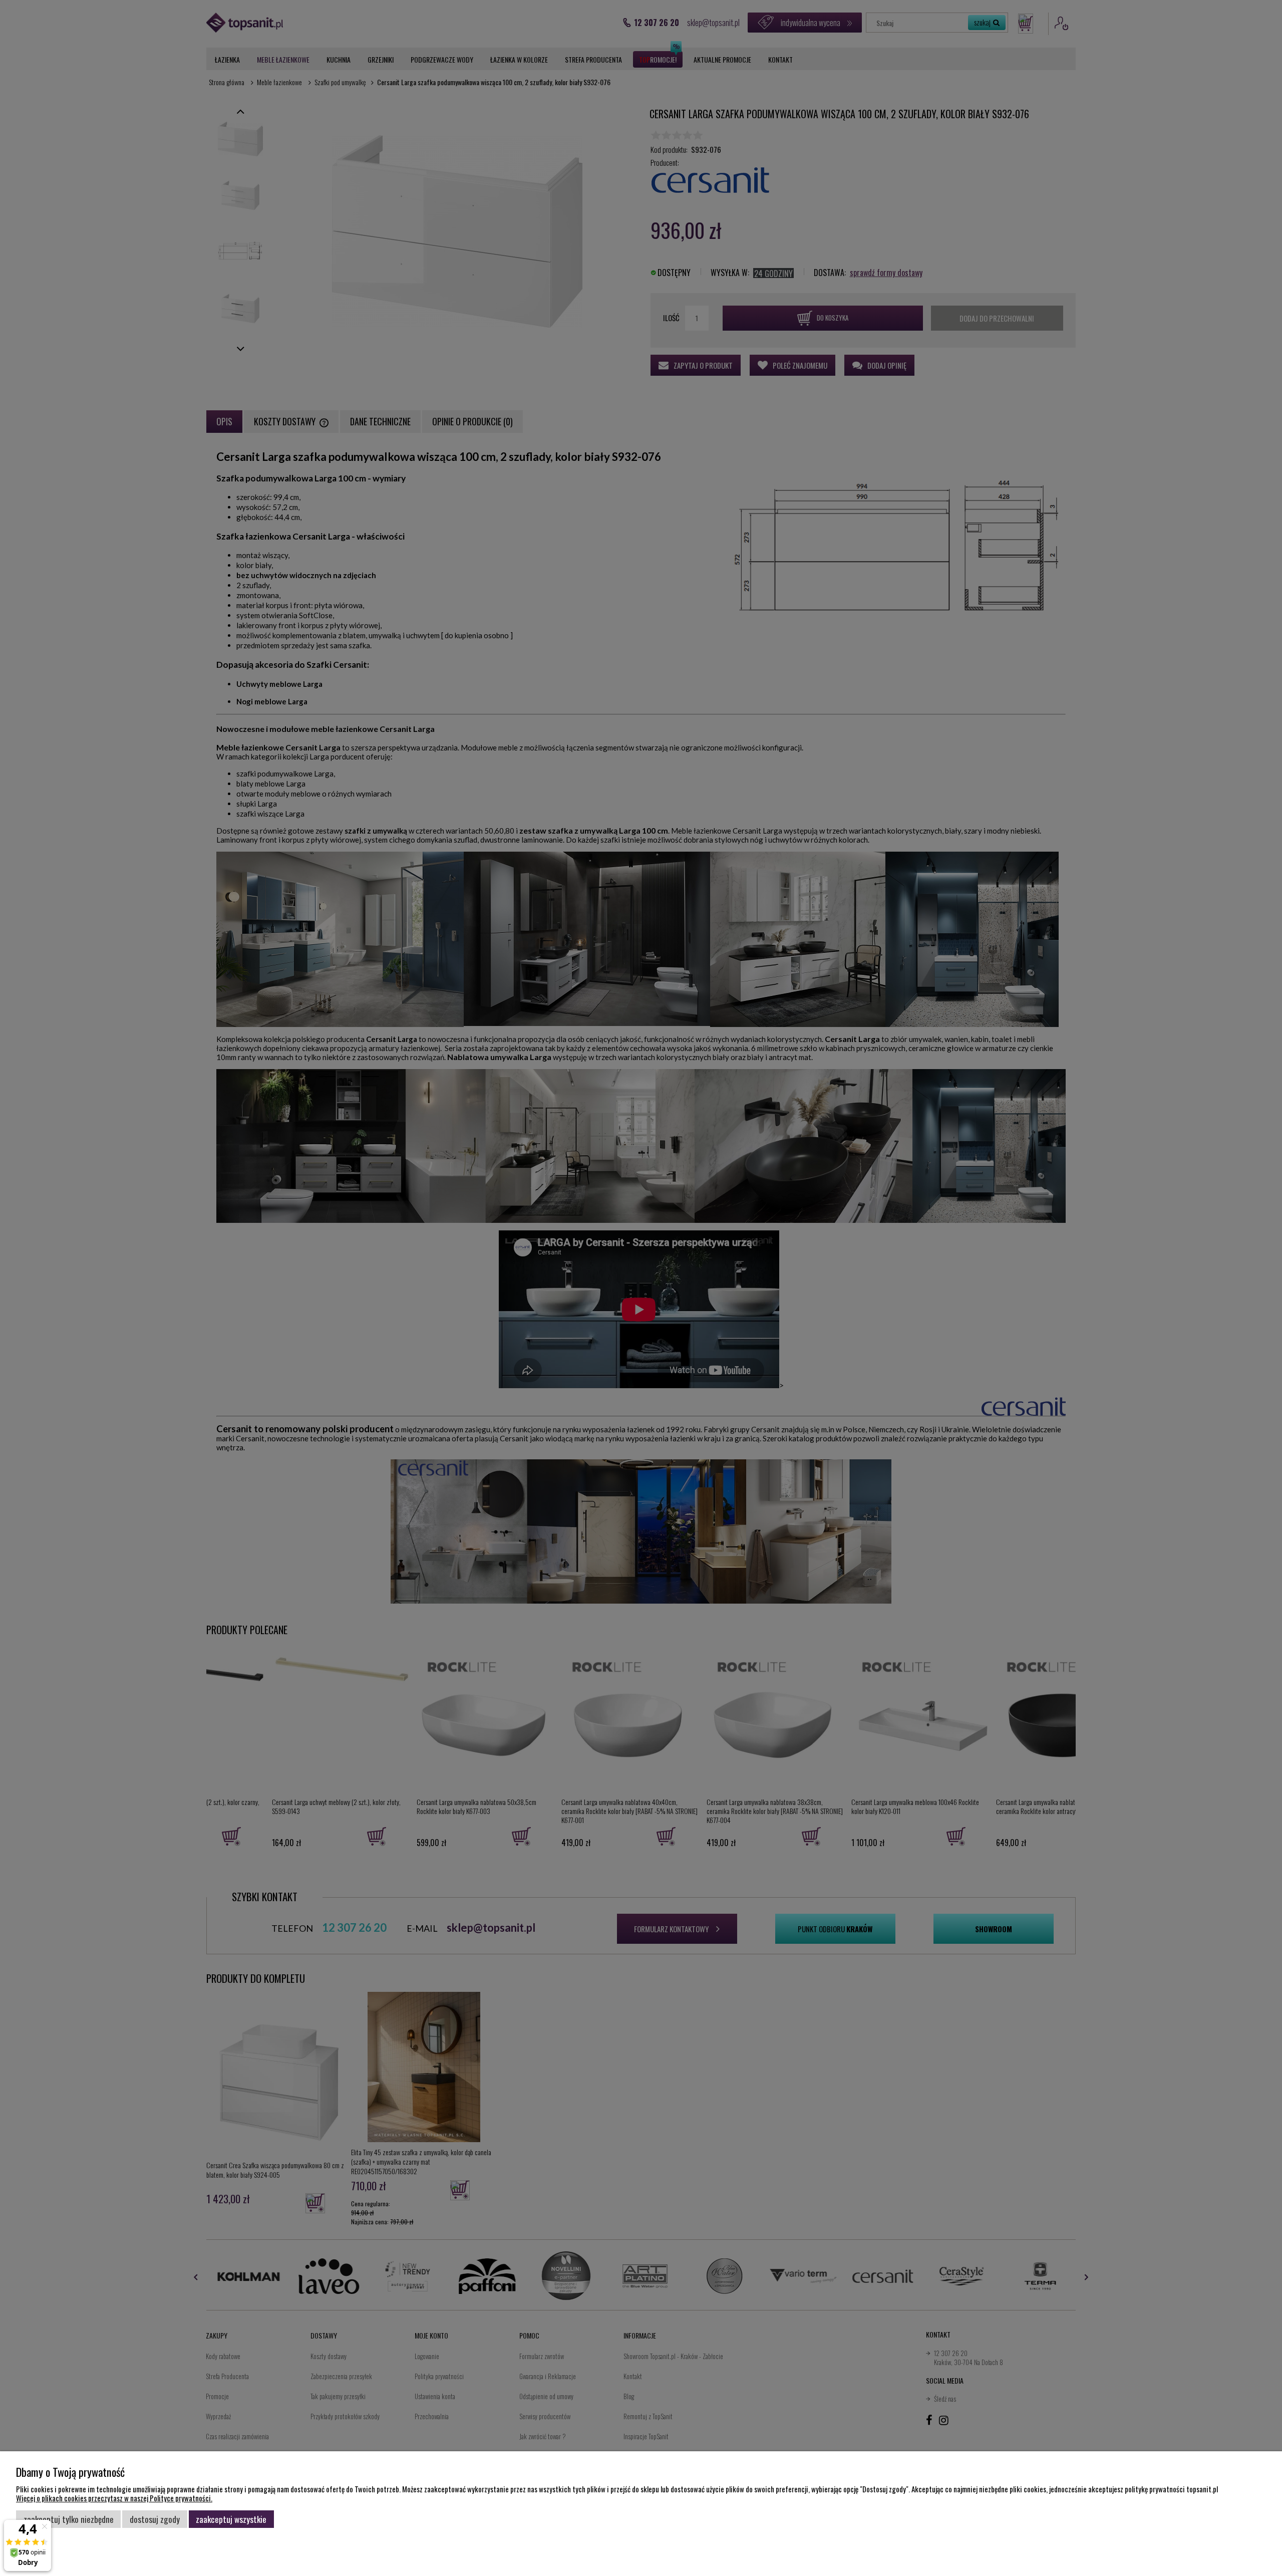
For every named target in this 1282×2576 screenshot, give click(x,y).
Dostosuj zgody (155, 2519)
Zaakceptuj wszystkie (231, 2519)
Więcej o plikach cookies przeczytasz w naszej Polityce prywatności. (114, 2498)
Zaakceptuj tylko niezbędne (69, 2519)
